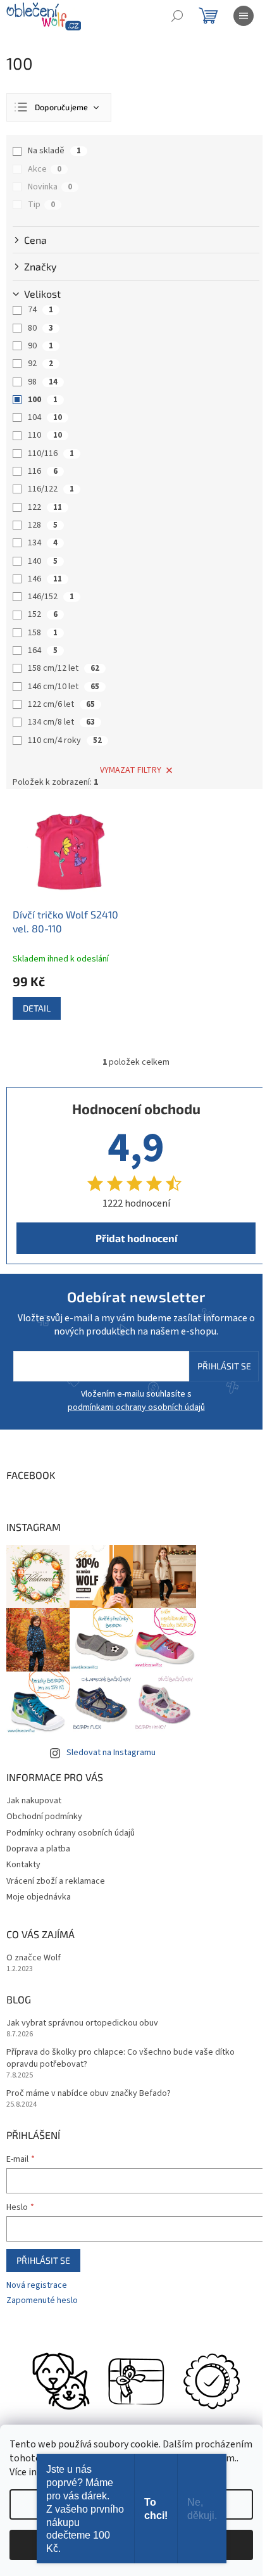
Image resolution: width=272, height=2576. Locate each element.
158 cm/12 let (64, 668)
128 (43, 525)
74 (40, 310)
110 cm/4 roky (65, 740)
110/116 (51, 454)
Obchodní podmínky (44, 1817)
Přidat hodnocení (136, 1238)
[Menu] (244, 16)
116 (43, 471)
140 (43, 561)
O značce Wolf (34, 1958)
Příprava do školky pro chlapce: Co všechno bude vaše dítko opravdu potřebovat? (121, 2059)
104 (45, 417)
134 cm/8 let (61, 722)
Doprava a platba (38, 1849)
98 (43, 382)
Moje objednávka (39, 1897)
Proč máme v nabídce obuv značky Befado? (89, 2094)
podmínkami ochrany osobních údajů (136, 1407)
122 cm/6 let (61, 704)
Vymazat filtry (131, 770)
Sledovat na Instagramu (111, 1753)
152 (43, 614)
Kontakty (23, 1865)
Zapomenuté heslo (42, 2301)
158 (43, 633)
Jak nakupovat (34, 1801)
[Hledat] (177, 16)
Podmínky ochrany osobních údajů (71, 1833)
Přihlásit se (224, 1366)
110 (45, 435)
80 (40, 328)
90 (40, 346)
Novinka (50, 187)
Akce (45, 169)
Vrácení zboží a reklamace (56, 1881)
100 (43, 400)
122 (45, 507)
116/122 (51, 489)
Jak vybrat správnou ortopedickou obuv (82, 2023)
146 (45, 579)
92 (40, 364)
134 (43, 543)
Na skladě (54, 151)
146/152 (51, 597)
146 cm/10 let (64, 687)
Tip (41, 205)
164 (43, 650)
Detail (37, 1008)
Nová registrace (37, 2286)
